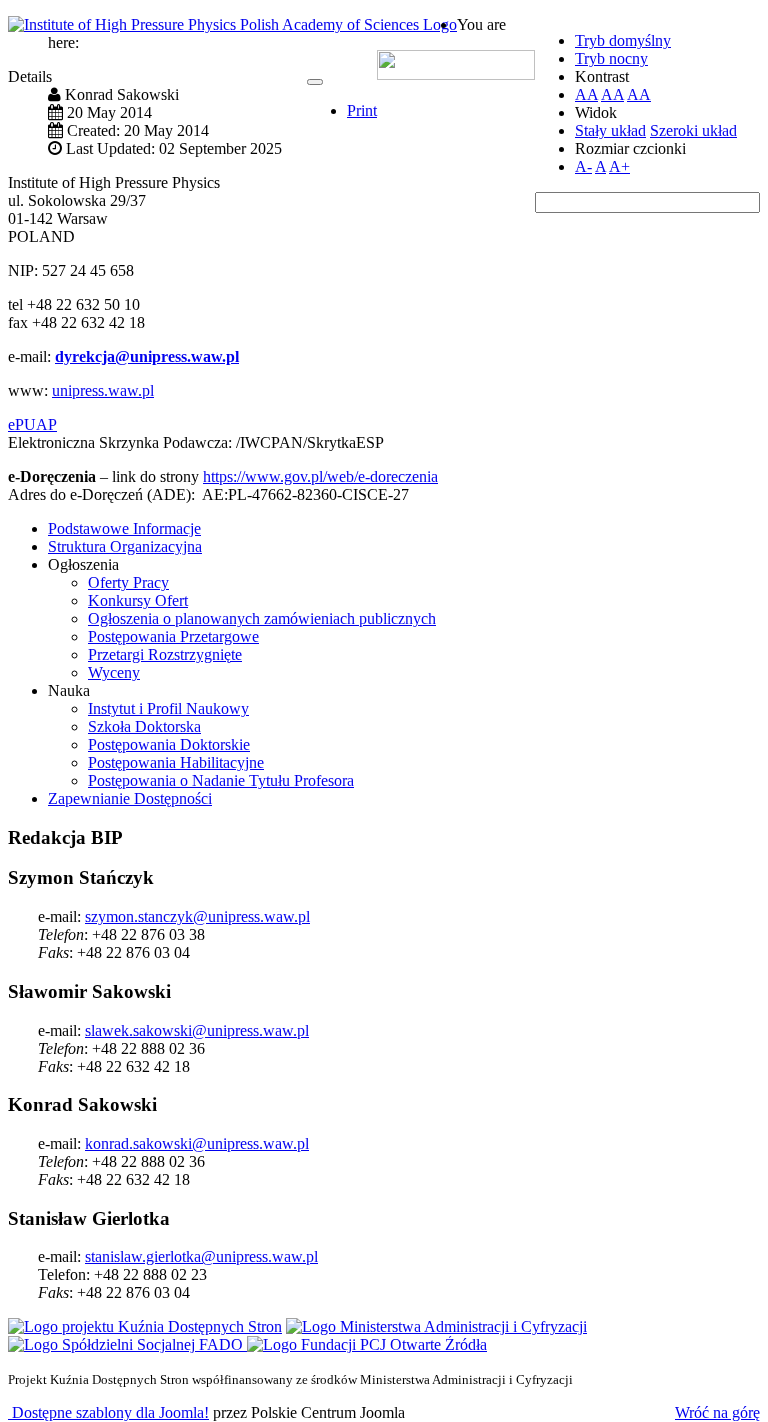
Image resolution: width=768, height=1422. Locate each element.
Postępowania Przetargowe (173, 636)
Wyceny (114, 672)
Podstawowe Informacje (124, 528)
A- (583, 166)
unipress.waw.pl (103, 390)
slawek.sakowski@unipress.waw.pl (197, 1030)
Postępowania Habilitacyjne (176, 762)
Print (362, 110)
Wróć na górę (717, 1412)
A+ (619, 166)
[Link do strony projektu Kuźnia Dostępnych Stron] (145, 1326)
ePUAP (32, 424)
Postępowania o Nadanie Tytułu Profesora (221, 780)
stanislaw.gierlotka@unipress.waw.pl (201, 1256)
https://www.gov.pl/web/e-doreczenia (320, 476)
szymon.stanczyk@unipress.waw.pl (197, 916)
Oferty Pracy (128, 582)
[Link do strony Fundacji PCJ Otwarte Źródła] (367, 1344)
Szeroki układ (693, 130)
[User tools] (315, 82)
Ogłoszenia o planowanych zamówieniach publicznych (262, 618)
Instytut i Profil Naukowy (168, 708)
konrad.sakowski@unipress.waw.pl (197, 1143)
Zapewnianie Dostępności (130, 798)
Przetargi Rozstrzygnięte (165, 654)
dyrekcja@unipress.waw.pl (147, 356)
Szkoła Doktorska (144, 726)
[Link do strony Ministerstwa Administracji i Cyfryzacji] (436, 1326)
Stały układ (610, 130)
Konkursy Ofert (138, 600)
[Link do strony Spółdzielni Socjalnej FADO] (127, 1344)
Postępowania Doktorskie (169, 744)
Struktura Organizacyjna (125, 546)
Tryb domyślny (623, 40)
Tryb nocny (611, 58)
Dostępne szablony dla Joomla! (108, 1412)
